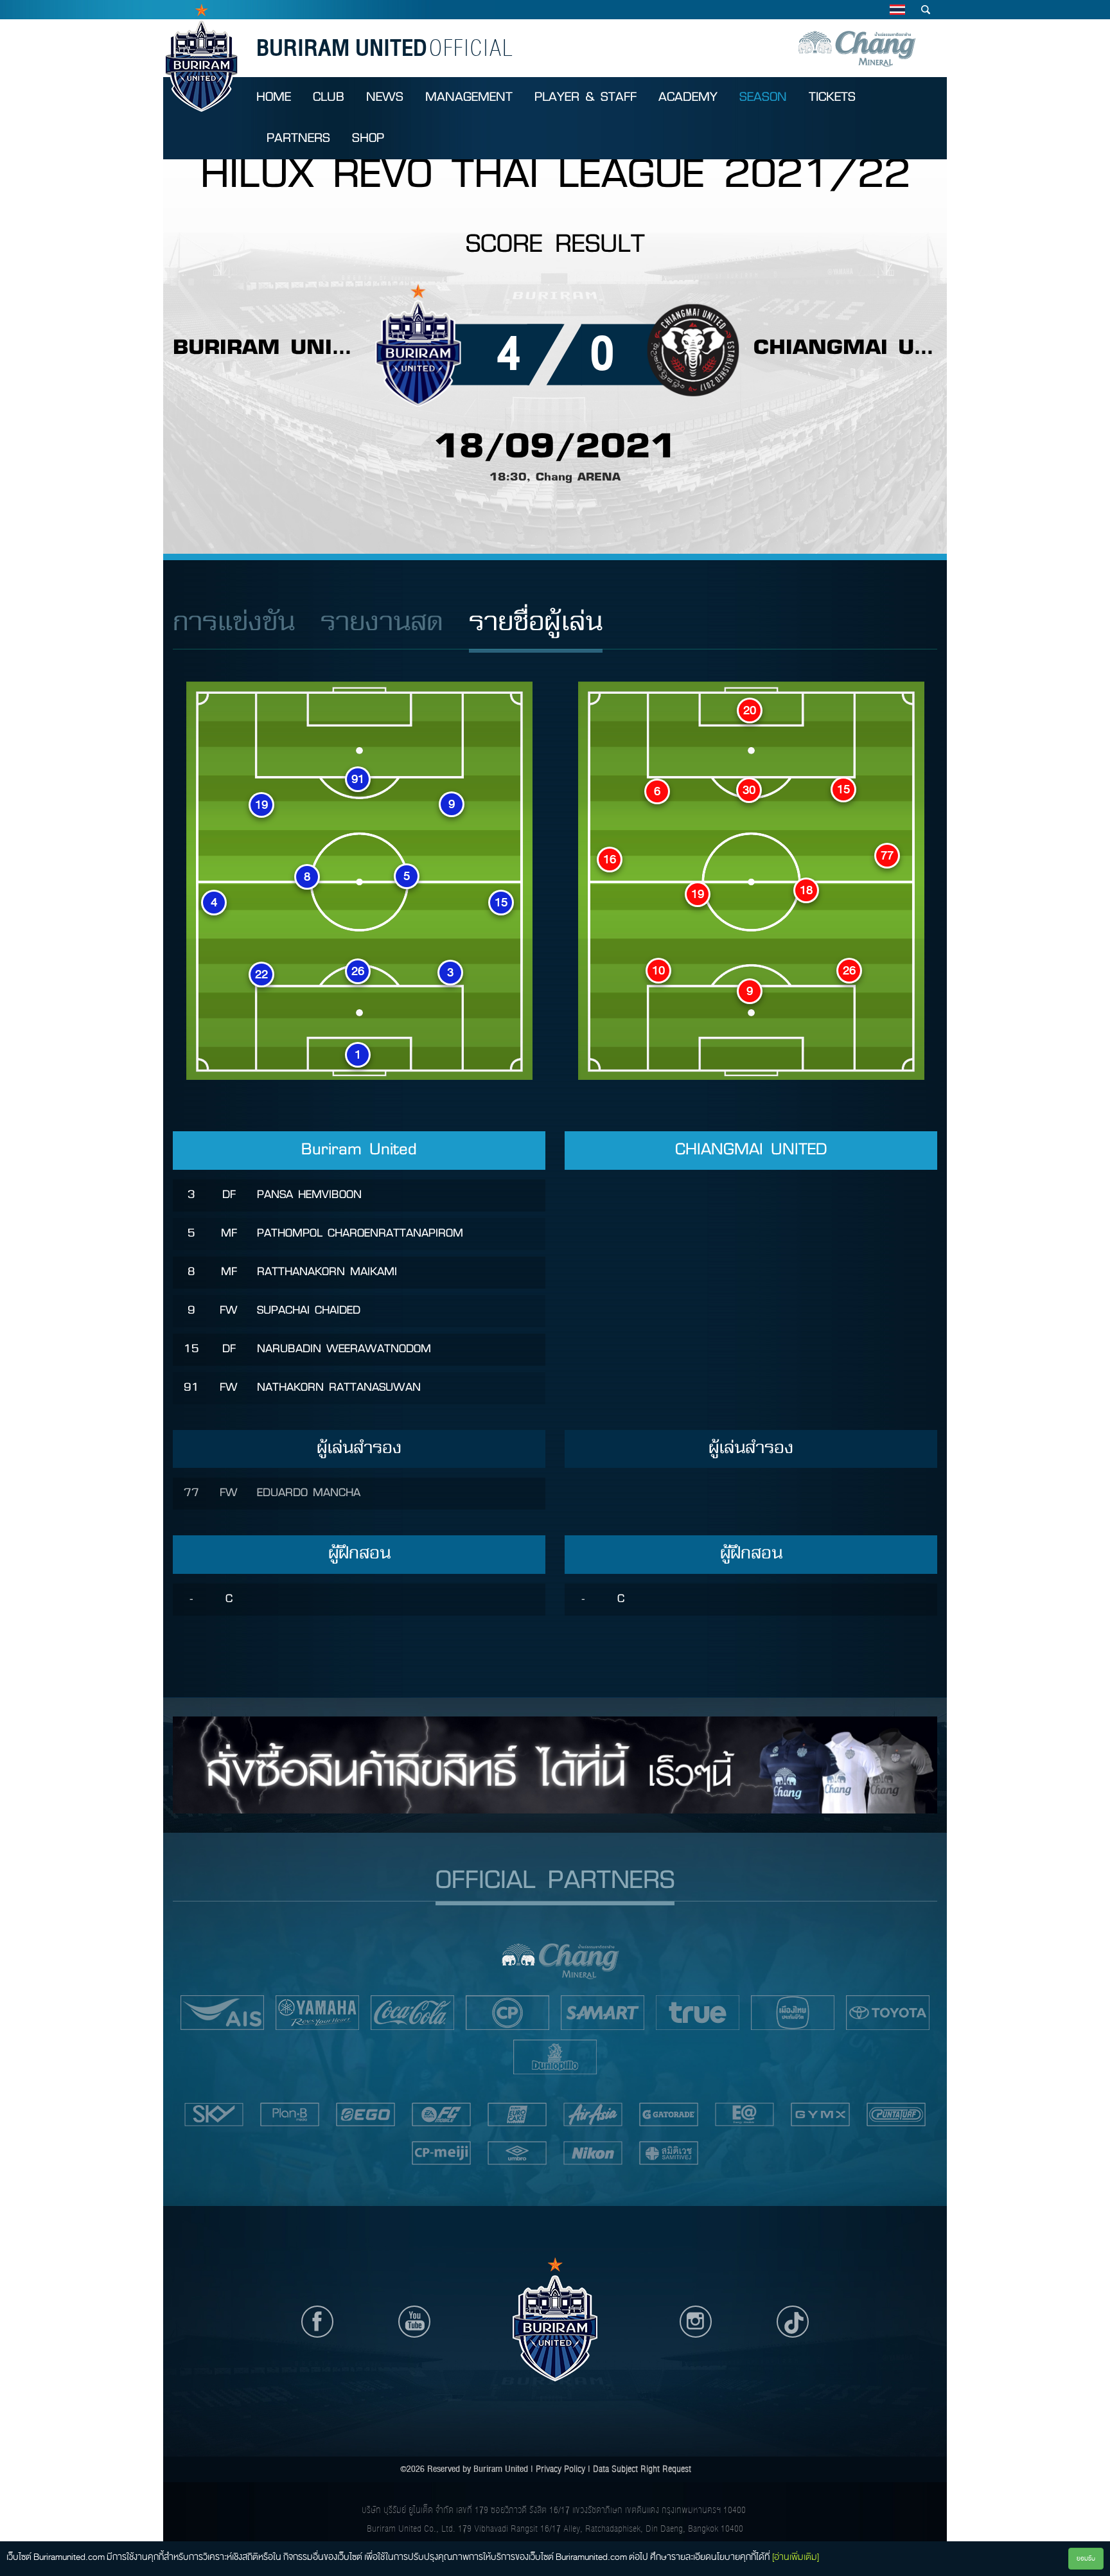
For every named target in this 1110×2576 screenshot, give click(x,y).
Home (274, 97)
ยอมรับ (1086, 2558)
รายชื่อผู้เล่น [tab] (536, 623)
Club (329, 97)
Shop (368, 138)
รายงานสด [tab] (382, 623)
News (385, 97)
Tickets (832, 97)
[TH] (897, 10)
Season (763, 97)
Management (469, 97)
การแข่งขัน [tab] (234, 623)
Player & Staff (586, 97)
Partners (298, 138)
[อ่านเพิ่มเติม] (796, 2557)
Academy (688, 97)
